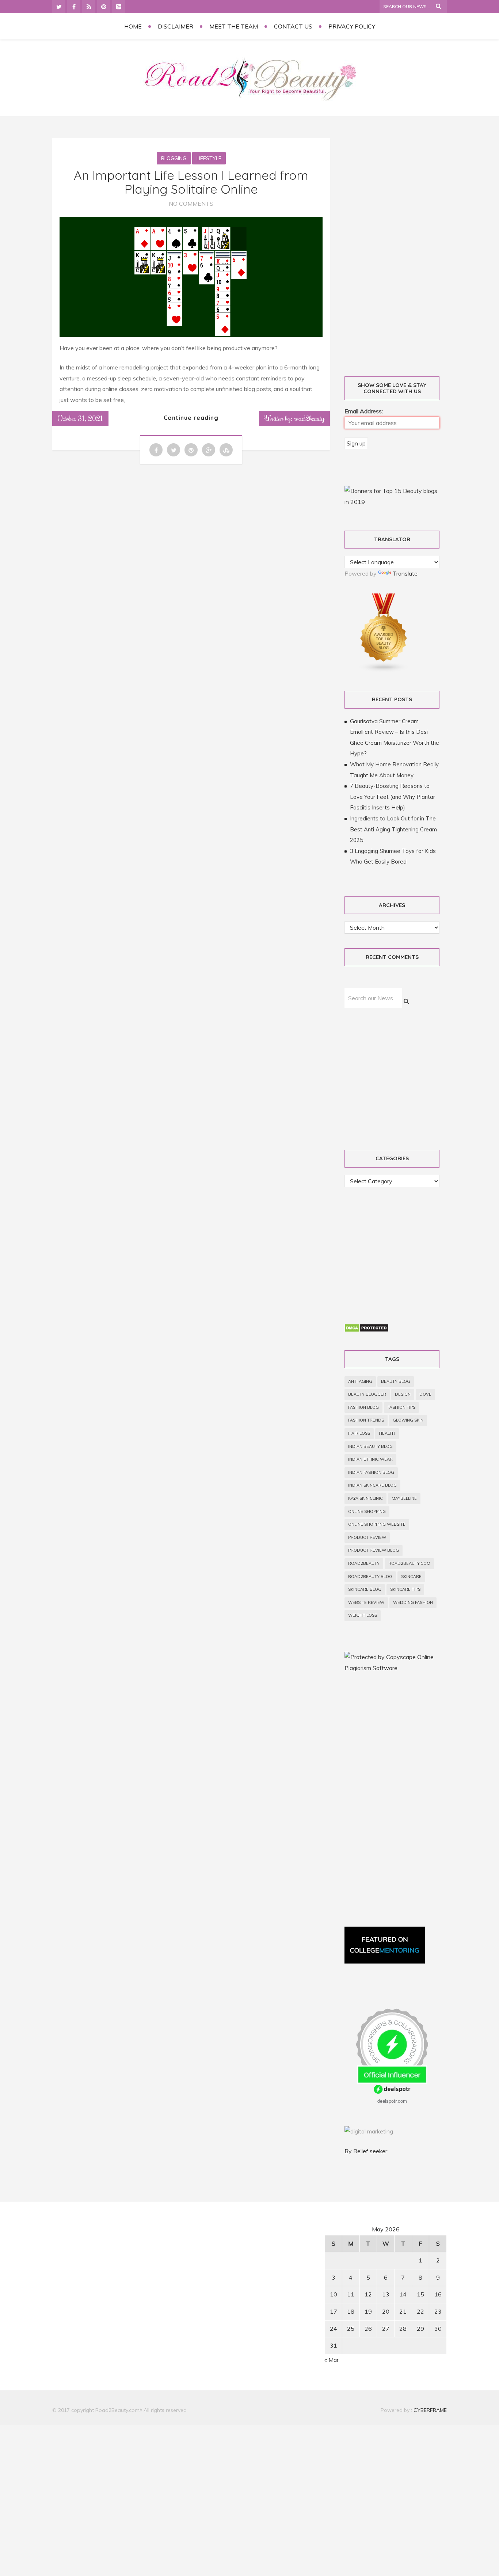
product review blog (374, 1550)
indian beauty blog (370, 1446)
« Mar (332, 2360)
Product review (367, 1537)
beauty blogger (367, 1394)
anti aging (360, 1381)
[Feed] (89, 7)
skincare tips (405, 1589)
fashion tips (401, 1407)
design (403, 1394)
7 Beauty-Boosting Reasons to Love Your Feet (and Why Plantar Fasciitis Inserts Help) (393, 797)
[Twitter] (59, 7)
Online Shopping (367, 1511)
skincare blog (365, 1589)
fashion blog (363, 1407)
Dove (425, 1394)
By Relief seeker (366, 2151)
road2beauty (364, 1563)
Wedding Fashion (413, 1602)
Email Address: (364, 411)
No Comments (191, 204)
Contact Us (293, 26)
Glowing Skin (408, 1420)
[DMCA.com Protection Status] (367, 1330)
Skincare (411, 1577)
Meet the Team (234, 26)
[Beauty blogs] (384, 670)
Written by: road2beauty (294, 418)
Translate (405, 573)
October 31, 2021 (80, 418)
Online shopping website (377, 1524)
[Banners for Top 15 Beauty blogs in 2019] (392, 502)
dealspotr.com (392, 2101)
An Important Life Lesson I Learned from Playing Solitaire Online (191, 182)
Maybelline (404, 1498)
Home (133, 26)
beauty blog (396, 1381)
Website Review (366, 1602)
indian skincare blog (372, 1485)
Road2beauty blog (370, 1577)
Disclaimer (176, 26)
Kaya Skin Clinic (365, 1498)
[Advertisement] (400, 249)
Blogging (174, 158)
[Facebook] (74, 7)
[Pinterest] (104, 7)
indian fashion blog (371, 1472)
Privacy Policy (352, 26)
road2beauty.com (409, 1563)
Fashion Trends (366, 1420)
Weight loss (363, 1615)
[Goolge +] (119, 7)
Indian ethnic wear (370, 1459)
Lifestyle (209, 158)
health (387, 1433)
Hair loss (359, 1433)
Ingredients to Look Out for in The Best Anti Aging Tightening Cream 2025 (393, 829)
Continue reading (191, 418)
